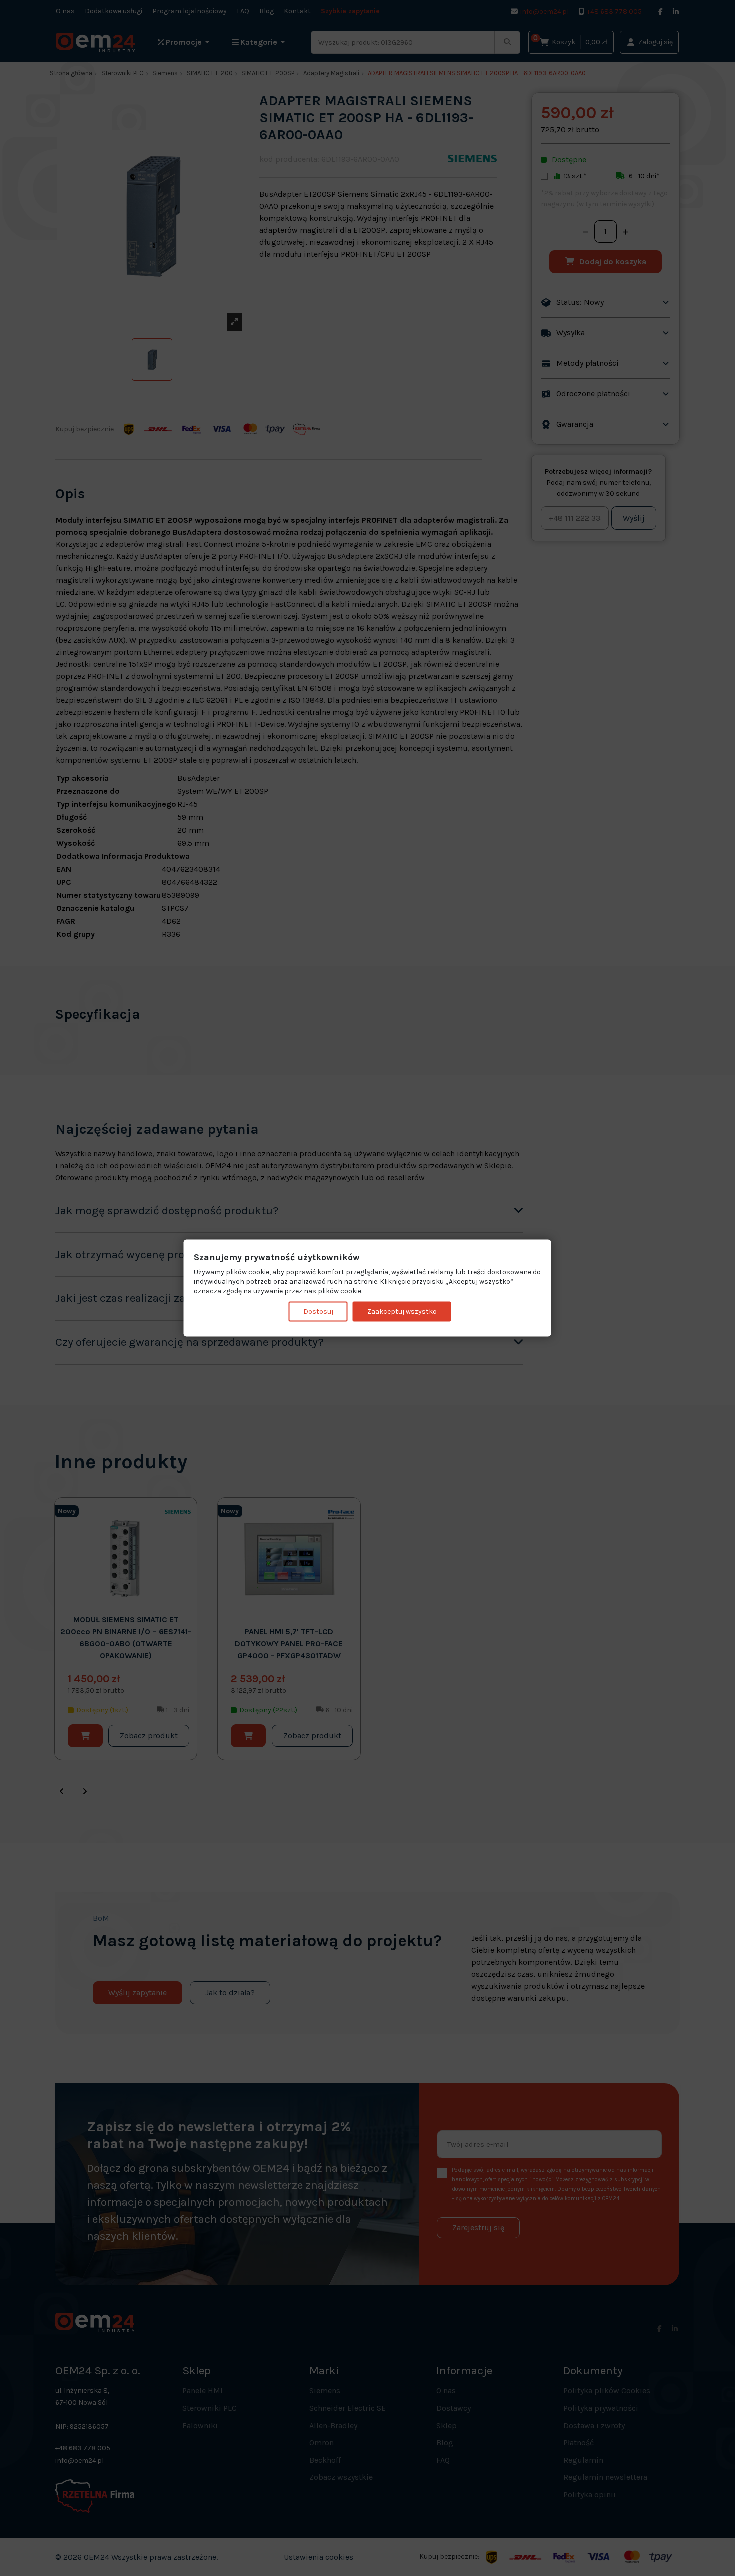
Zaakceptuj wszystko (402, 1312)
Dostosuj (318, 1312)
